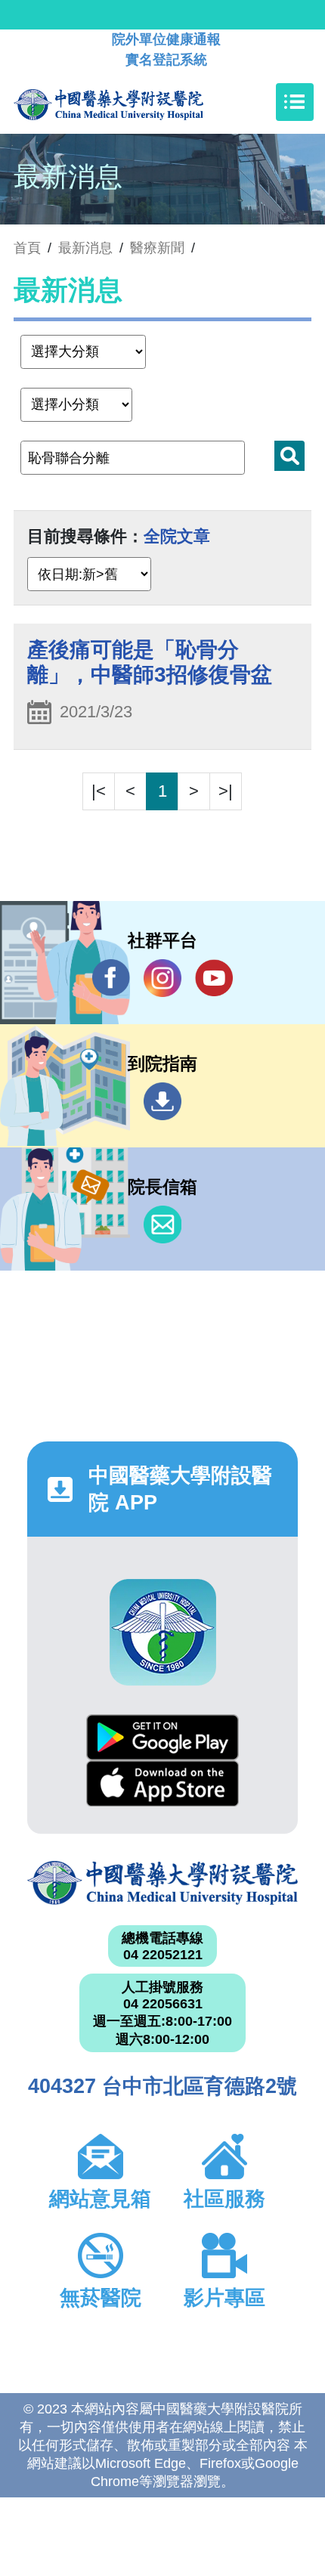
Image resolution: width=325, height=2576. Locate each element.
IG (162, 978)
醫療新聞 (157, 248)
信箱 (162, 1225)
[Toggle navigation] (295, 102)
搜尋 (289, 456)
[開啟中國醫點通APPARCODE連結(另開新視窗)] (163, 1632)
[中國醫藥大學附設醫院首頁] (131, 102)
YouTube (214, 978)
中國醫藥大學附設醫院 (162, 1883)
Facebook (111, 978)
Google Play (162, 1737)
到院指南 (162, 1101)
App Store (162, 1783)
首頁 (27, 248)
